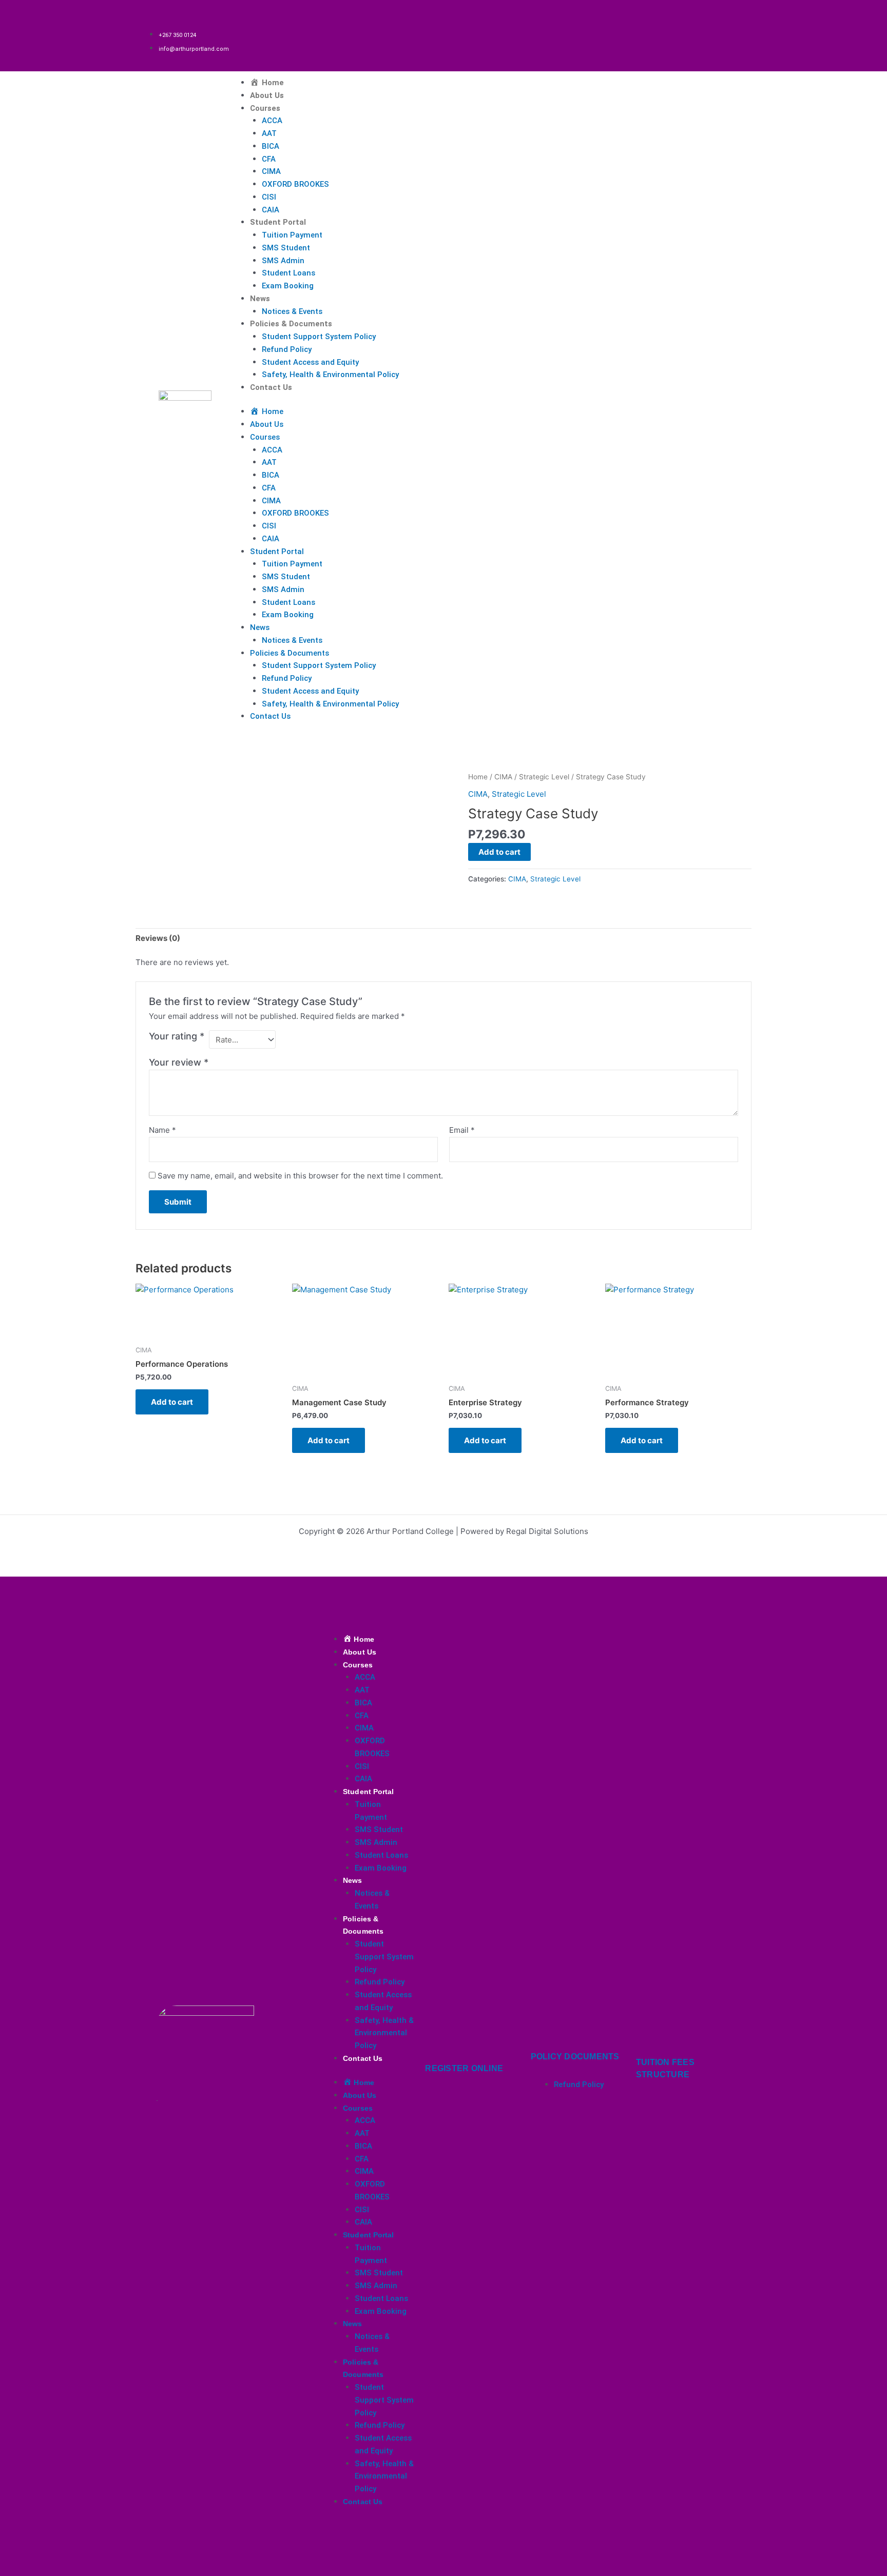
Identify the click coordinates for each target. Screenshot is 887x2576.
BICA (271, 146)
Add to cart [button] (172, 1402)
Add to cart (499, 852)
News (260, 299)
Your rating (177, 1036)
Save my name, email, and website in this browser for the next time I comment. (300, 1176)
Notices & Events (292, 311)
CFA (269, 159)
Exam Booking (288, 286)
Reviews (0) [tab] (158, 938)
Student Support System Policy (319, 337)
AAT (269, 133)
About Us (267, 95)
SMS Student (286, 248)
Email (462, 1130)
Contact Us (271, 387)
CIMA (271, 171)
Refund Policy (287, 349)
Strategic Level (544, 777)
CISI (269, 197)
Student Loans (288, 273)
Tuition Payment (292, 235)
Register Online (464, 2068)
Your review (179, 1062)
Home (478, 777)
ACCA (272, 121)
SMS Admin (283, 261)
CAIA (271, 210)
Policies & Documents (291, 324)
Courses (265, 108)
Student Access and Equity (310, 362)
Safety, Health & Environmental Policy (330, 375)
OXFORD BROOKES (295, 184)
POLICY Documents (575, 2057)
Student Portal (278, 222)
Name (162, 1130)
